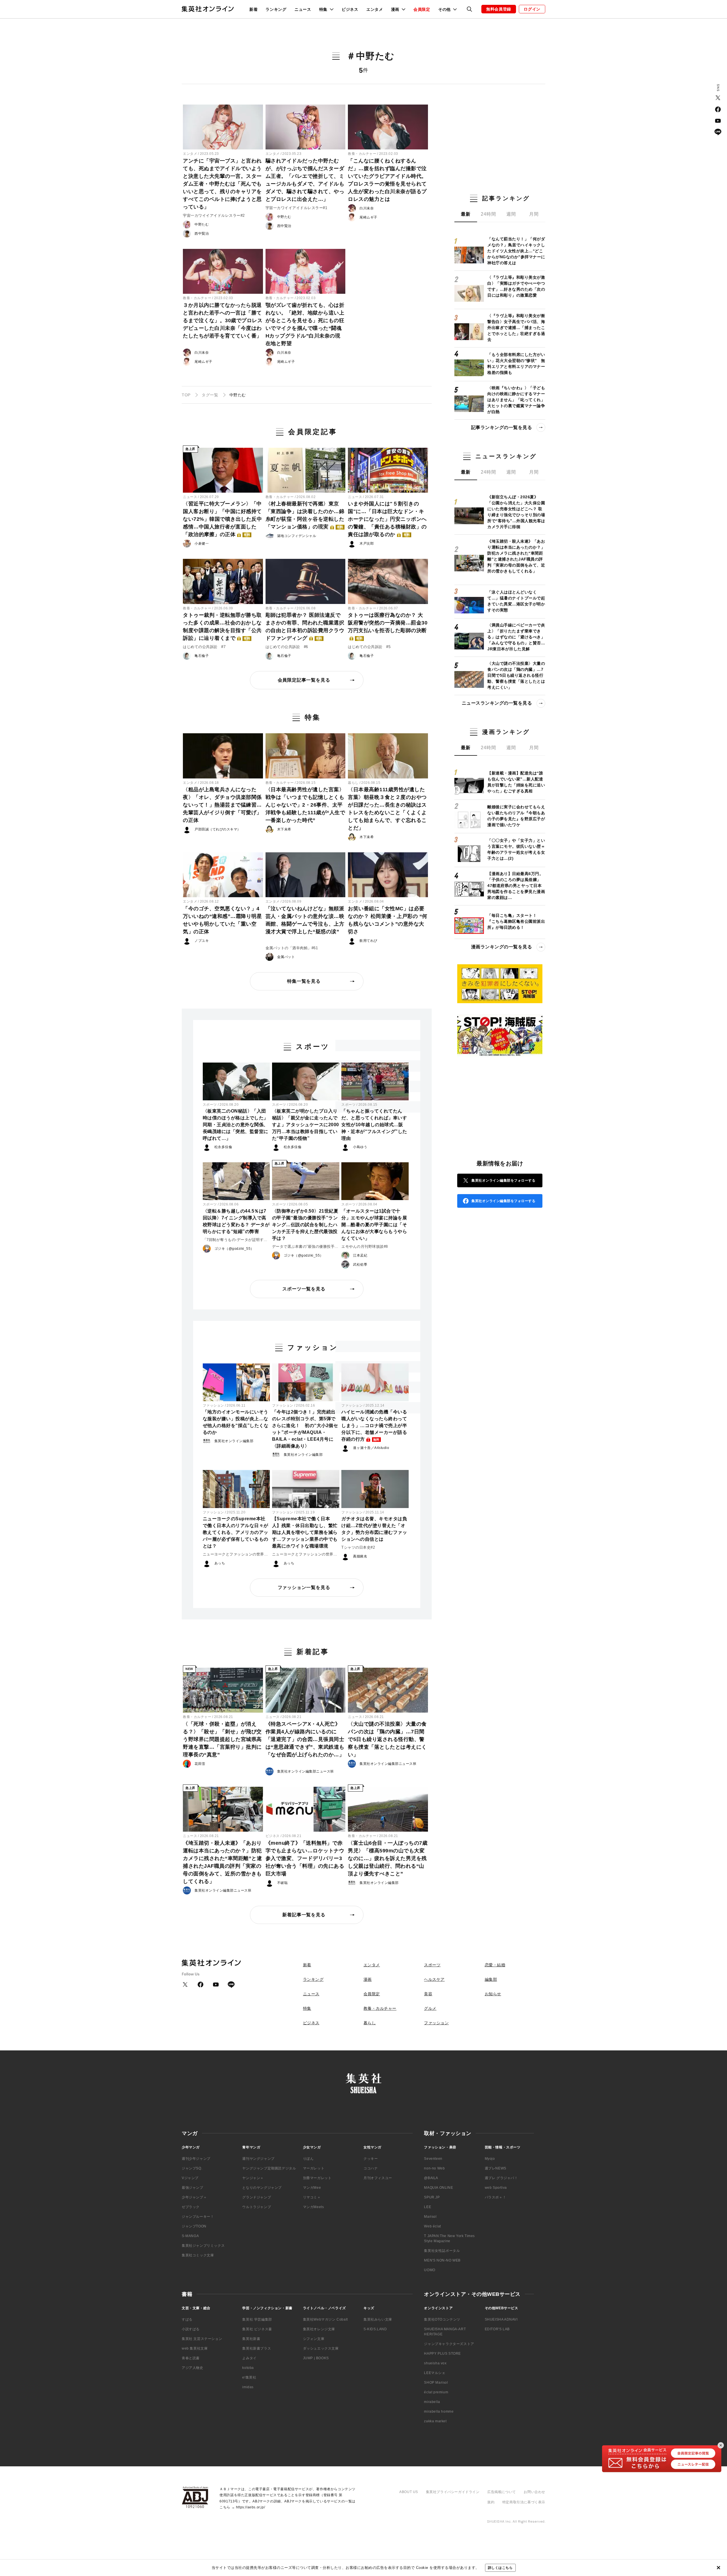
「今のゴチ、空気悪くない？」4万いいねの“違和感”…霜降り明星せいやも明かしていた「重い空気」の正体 (222, 920)
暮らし (353, 783)
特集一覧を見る (304, 981)
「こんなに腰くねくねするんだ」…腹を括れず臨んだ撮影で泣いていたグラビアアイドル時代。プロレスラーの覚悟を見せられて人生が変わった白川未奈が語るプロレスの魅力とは (387, 180)
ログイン (532, 9)
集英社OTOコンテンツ (442, 2319)
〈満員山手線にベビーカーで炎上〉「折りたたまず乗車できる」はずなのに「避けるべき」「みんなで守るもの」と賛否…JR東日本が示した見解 (516, 637)
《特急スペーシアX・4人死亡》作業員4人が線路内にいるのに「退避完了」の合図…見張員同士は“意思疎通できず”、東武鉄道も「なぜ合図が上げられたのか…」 (305, 1739)
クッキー (371, 2159)
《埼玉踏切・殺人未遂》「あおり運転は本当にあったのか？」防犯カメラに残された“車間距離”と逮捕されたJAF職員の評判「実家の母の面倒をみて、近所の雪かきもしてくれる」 (222, 1862)
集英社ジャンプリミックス (203, 2246)
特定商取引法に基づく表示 (524, 2502)
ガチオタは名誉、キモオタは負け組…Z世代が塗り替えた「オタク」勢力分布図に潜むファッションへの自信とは (374, 1529)
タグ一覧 (210, 395)
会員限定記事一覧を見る (304, 680)
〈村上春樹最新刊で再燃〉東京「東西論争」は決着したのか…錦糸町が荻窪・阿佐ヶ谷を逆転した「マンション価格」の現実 (305, 515)
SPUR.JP (432, 2197)
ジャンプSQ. (192, 2168)
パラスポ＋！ (496, 2197)
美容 (428, 1994)
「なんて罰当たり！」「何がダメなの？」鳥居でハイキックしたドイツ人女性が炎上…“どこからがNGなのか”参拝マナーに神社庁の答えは (516, 251)
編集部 (491, 1979)
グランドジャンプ (257, 2197)
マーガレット (314, 2168)
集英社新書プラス (257, 2348)
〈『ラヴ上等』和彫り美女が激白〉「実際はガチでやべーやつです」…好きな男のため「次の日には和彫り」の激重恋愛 (516, 286)
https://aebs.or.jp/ (250, 2507)
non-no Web (434, 2168)
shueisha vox (435, 2363)
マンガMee (312, 2188)
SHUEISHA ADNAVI (501, 2319)
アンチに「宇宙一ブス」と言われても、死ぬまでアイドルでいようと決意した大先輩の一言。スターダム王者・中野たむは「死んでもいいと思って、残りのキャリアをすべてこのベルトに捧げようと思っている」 (222, 184)
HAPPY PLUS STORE (442, 2354)
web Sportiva (496, 2188)
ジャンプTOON (194, 2226)
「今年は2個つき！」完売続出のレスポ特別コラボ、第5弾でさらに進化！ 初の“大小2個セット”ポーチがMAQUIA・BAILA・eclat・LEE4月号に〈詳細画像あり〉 (305, 1429)
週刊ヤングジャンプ (258, 2159)
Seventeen (433, 2159)
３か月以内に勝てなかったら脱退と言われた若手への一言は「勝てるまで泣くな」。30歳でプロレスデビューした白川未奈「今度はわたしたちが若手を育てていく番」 (223, 320)
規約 (491, 2502)
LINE (718, 132)
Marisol (430, 2217)
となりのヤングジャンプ (262, 2188)
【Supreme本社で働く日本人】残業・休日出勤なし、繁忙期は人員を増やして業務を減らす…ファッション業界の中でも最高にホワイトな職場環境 (305, 1532)
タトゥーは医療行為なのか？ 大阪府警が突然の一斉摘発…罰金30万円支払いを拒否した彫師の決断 (388, 626)
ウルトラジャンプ (257, 2207)
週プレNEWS (496, 2168)
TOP (186, 395)
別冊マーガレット (317, 2178)
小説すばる (191, 2329)
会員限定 (422, 9)
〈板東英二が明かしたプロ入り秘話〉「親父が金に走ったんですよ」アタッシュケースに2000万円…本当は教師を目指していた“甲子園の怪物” (306, 1125)
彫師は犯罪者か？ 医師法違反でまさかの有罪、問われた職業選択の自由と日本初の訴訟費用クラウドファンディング (305, 627)
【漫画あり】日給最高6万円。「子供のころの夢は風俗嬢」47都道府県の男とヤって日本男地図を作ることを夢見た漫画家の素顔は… (516, 886)
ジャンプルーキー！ (198, 2217)
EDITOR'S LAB (497, 2329)
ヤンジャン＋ (253, 2178)
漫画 (368, 1979)
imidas (248, 2387)
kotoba (248, 2368)
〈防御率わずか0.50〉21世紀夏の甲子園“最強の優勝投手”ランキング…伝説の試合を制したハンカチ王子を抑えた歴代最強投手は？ (305, 1225)
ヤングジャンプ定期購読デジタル (269, 2168)
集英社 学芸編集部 (257, 2319)
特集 (307, 2008)
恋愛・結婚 (495, 1965)
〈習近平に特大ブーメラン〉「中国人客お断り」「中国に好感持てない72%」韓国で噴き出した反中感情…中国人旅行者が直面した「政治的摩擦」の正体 (222, 519)
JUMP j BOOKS (316, 2358)
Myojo (490, 2159)
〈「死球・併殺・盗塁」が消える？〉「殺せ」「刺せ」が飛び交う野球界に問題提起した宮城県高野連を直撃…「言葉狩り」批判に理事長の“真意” (222, 1739)
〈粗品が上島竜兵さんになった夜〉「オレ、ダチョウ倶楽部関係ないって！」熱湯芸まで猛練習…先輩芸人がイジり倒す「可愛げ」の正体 (222, 805)
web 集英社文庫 (195, 2348)
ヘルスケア (434, 1979)
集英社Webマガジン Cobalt (325, 2319)
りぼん (308, 2159)
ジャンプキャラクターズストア (449, 2344)
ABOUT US (409, 2492)
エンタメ (375, 9)
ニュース (303, 9)
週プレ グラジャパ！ (501, 2178)
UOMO (430, 2270)
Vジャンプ (190, 2178)
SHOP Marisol (436, 2383)
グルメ (430, 2008)
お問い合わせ (534, 2492)
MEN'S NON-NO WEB (442, 2260)
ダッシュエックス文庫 (321, 2348)
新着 (253, 9)
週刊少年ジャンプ (196, 2159)
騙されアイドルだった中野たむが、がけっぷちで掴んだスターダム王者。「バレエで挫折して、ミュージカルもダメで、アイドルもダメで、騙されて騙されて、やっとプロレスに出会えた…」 (305, 180)
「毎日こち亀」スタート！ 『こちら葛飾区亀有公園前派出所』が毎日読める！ (516, 921)
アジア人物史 (193, 2368)
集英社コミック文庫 (198, 2255)
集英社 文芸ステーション (202, 2339)
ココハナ (371, 2168)
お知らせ (493, 1994)
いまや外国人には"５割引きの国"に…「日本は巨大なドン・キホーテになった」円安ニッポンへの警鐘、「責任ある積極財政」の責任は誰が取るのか (387, 519)
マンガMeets (314, 2207)
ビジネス (350, 9)
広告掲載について (502, 2492)
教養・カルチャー (362, 154)
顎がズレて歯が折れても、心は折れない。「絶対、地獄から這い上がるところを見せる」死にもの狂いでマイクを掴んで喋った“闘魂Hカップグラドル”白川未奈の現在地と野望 (305, 324)
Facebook (718, 109)
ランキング (276, 9)
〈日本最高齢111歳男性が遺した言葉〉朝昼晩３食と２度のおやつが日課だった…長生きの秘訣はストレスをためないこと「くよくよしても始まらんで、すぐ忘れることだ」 (387, 809)
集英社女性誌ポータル (442, 2251)
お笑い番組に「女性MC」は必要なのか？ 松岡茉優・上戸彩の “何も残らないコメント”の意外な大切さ (388, 920)
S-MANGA (190, 2236)
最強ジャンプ (193, 2188)
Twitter (718, 98)
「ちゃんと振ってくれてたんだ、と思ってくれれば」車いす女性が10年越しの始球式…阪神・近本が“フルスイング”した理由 (374, 1125)
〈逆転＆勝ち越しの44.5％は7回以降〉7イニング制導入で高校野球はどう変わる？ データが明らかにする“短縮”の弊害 (236, 1221)
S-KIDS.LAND (375, 2329)
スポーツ (210, 1105)
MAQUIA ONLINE (438, 2188)
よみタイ (249, 2358)
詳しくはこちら (500, 2568)
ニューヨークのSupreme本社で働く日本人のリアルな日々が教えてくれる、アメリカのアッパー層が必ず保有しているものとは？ (236, 1532)
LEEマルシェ (435, 2373)
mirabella (432, 2402)
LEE (428, 2207)
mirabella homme (439, 2412)
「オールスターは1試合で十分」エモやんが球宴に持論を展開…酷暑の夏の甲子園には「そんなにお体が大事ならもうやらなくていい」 (374, 1225)
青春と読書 (191, 2358)
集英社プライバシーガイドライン (453, 2492)
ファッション (213, 1405)
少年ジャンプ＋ (194, 2197)
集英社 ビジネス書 (257, 2329)
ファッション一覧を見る (304, 1587)
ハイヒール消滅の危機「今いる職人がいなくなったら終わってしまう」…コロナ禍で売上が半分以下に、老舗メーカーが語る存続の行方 (374, 1426)
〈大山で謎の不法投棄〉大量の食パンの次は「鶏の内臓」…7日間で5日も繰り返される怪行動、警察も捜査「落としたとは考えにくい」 (387, 1739)
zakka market (435, 2421)
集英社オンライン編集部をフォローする (503, 1180)
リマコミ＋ (312, 2197)
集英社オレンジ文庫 (319, 2329)
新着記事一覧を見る (304, 1915)
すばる (187, 2319)
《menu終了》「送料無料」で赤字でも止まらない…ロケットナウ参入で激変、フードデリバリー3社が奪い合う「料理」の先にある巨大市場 (305, 1858)
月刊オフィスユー (378, 2178)
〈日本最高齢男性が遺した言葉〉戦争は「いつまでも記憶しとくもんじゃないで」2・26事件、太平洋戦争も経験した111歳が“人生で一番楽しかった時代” (305, 805)
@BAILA (431, 2178)
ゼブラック (191, 2207)
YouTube (718, 121)
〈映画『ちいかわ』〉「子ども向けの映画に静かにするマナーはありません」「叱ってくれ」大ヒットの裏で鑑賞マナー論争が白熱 (516, 400)
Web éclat (432, 2226)
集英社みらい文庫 (378, 2319)
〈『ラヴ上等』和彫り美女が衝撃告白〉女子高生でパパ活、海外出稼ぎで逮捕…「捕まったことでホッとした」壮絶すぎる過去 (516, 328)
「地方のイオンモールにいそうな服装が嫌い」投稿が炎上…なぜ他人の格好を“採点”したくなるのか (236, 1422)
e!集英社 (249, 2377)
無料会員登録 (499, 9)
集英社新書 (251, 2339)
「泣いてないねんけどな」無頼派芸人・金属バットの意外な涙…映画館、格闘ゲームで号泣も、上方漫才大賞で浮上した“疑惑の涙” (305, 920)
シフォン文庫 (314, 2339)
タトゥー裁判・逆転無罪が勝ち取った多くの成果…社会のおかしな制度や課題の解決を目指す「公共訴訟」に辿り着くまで (222, 627)
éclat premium (436, 2392)
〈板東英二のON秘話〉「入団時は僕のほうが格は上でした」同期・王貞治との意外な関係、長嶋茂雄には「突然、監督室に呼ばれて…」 (236, 1125)
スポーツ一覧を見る (304, 1289)
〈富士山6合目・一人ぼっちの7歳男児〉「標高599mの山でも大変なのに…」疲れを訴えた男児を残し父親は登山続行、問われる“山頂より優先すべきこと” (388, 1858)
